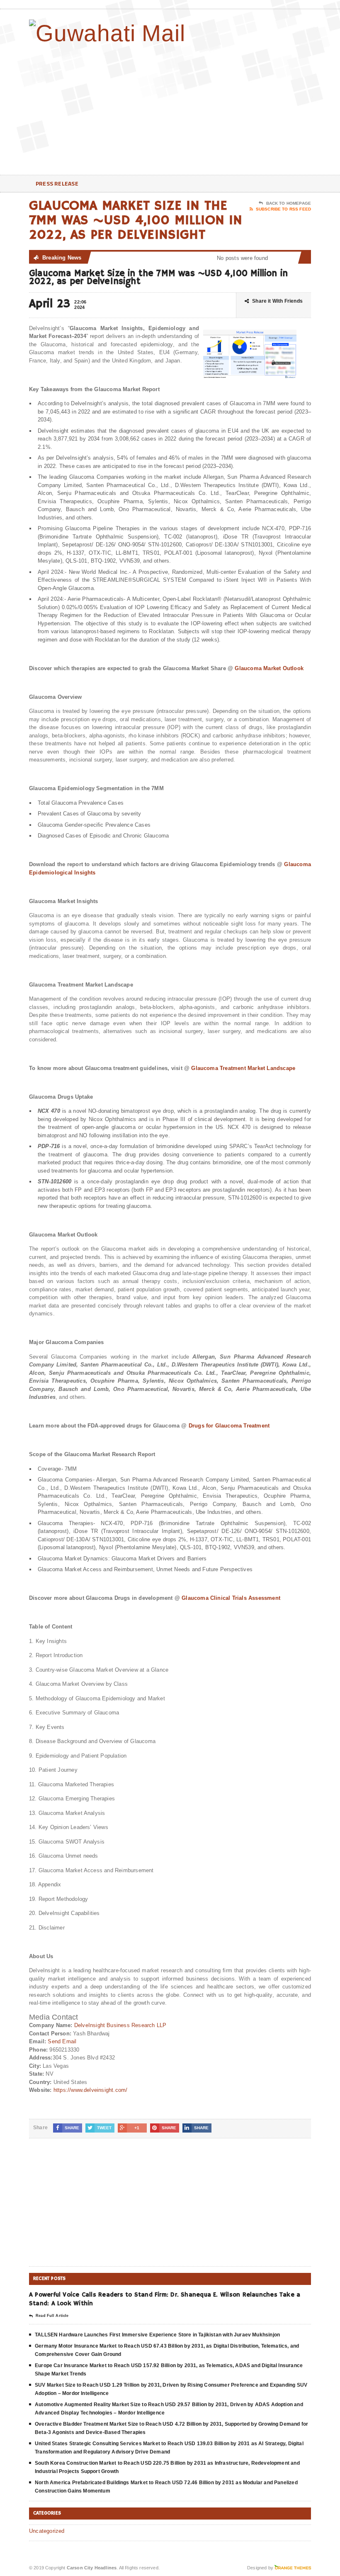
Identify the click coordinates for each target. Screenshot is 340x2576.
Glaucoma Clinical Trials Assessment (231, 1598)
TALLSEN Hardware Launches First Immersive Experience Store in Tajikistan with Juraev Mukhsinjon (157, 2335)
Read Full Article (52, 2316)
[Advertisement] (257, 108)
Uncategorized (47, 2531)
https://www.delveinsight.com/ (91, 2090)
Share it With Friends (277, 301)
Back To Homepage (289, 203)
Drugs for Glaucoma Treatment (229, 1426)
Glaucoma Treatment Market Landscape (243, 1068)
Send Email (62, 2041)
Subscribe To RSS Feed (283, 209)
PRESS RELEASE (57, 183)
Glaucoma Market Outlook (269, 668)
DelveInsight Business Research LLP (120, 2025)
